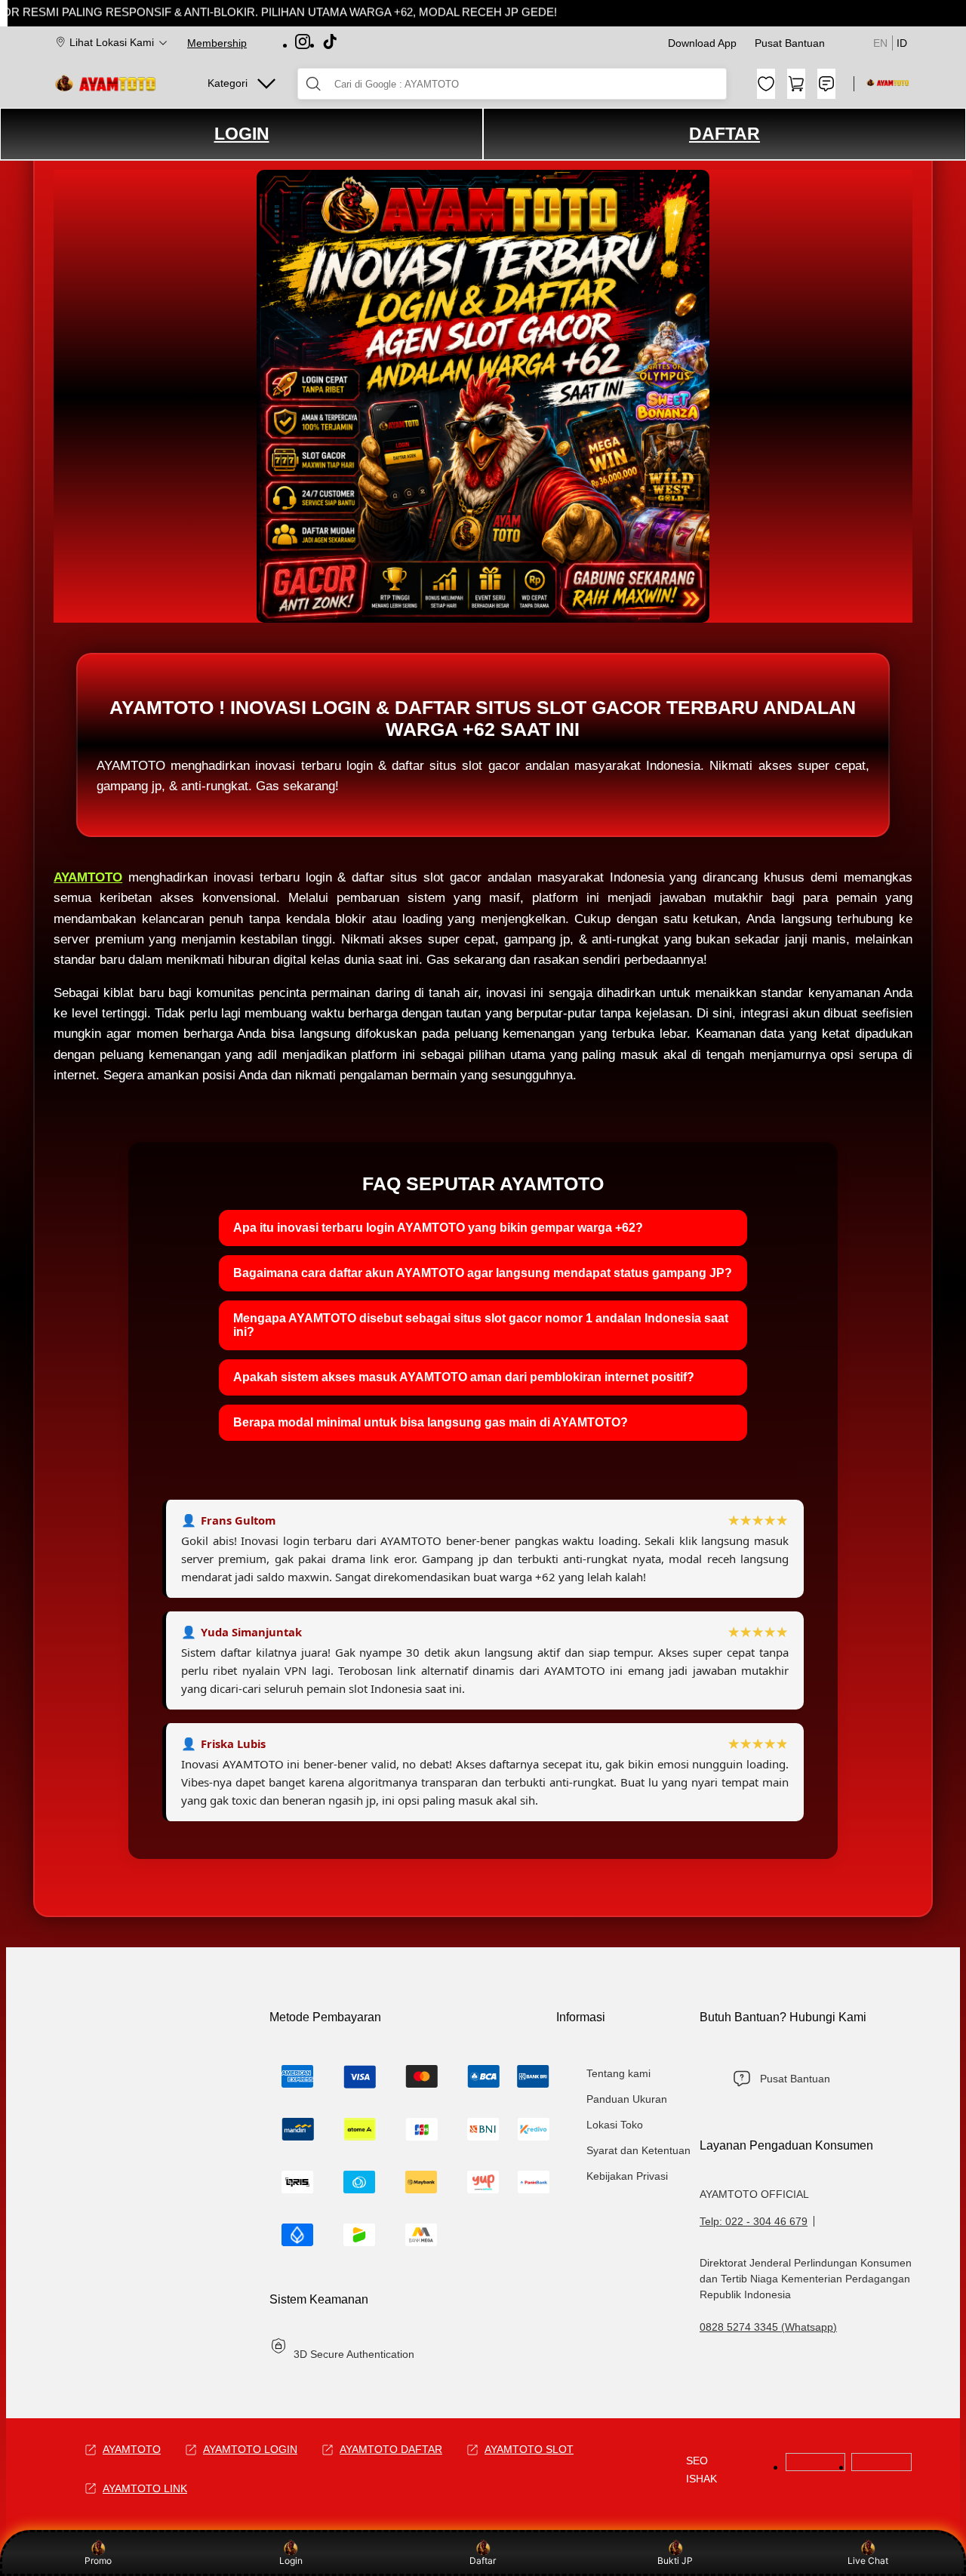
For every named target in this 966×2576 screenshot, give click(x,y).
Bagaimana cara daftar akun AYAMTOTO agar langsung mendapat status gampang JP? (483, 1273)
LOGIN (242, 134)
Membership (217, 43)
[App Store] (881, 2467)
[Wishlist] (766, 84)
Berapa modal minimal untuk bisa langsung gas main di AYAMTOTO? (431, 1422)
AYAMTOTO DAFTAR (391, 2449)
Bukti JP (675, 2561)
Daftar (483, 2561)
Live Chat (868, 2561)
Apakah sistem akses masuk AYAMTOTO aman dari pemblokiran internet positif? (464, 1377)
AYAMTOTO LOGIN (250, 2449)
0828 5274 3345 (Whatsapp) (768, 2327)
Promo (98, 2561)
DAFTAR (724, 134)
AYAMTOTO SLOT (529, 2449)
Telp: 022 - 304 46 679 (754, 2221)
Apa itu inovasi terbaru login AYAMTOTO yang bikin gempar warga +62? (438, 1228)
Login (291, 2561)
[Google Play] (816, 2467)
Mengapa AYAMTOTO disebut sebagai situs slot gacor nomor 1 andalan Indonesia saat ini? (481, 1325)
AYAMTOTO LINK (145, 2488)
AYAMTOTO (88, 877)
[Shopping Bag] (796, 84)
